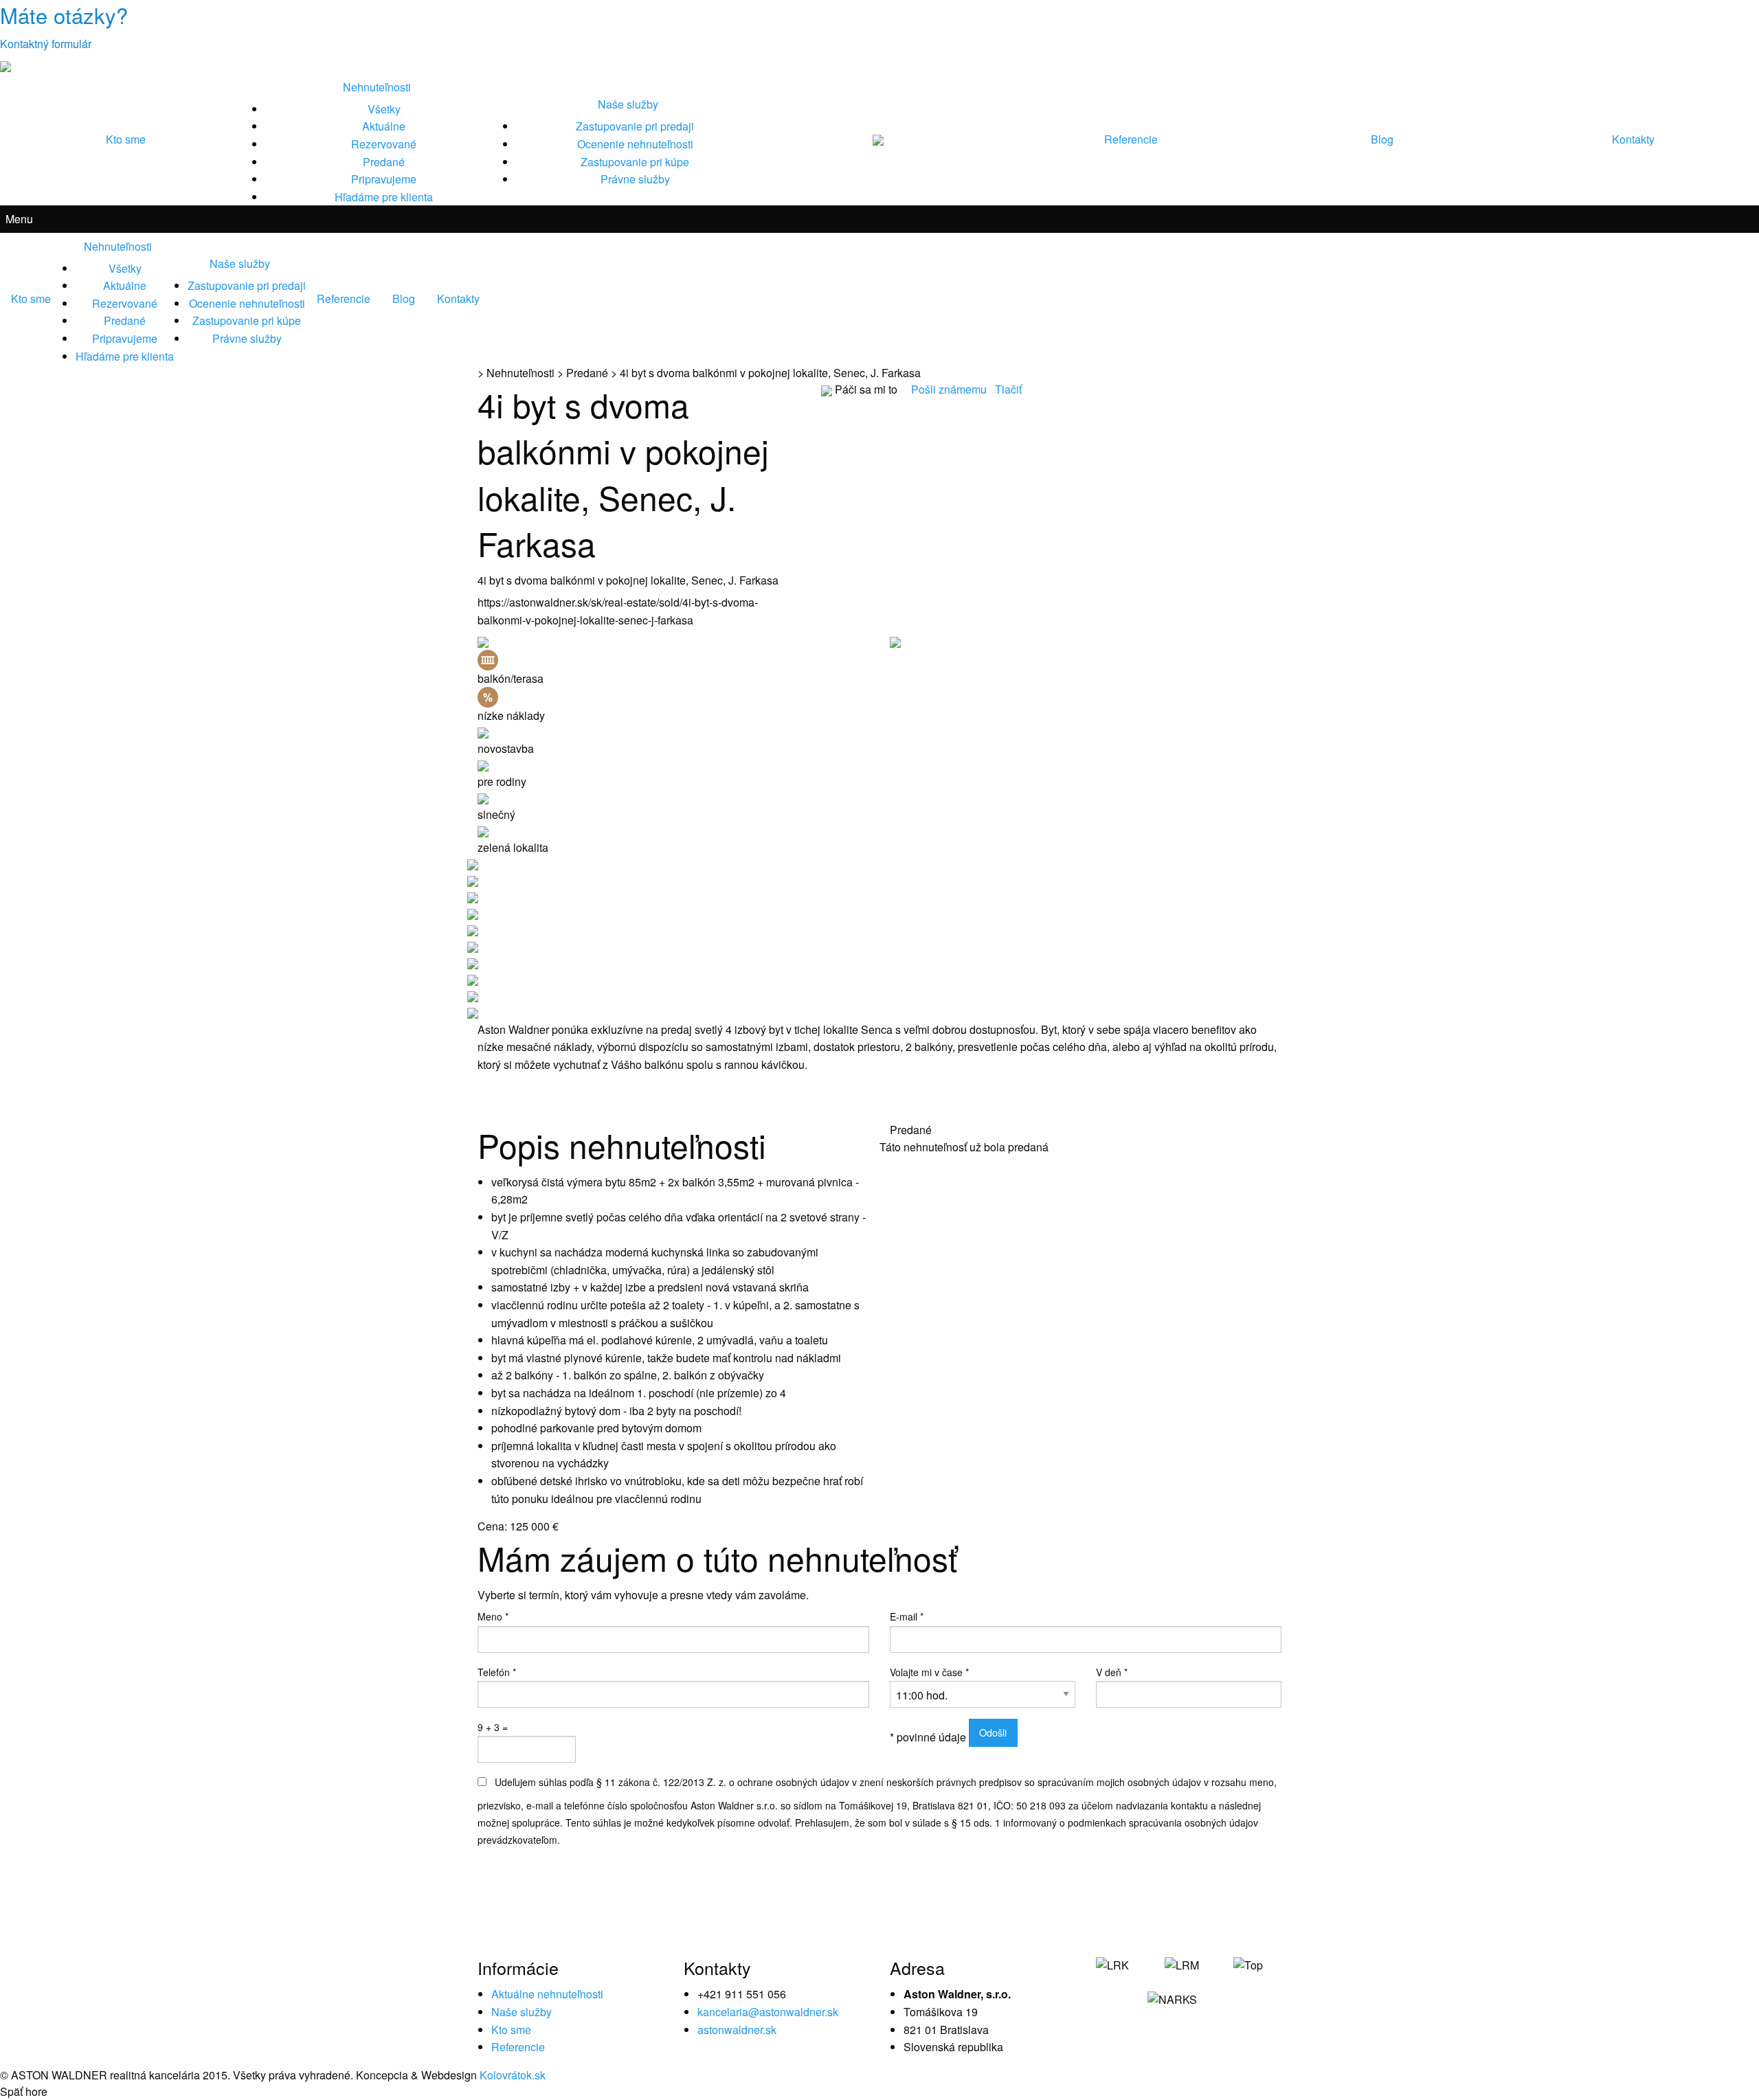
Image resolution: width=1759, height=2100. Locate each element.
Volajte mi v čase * (929, 1672)
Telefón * (497, 1672)
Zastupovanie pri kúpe (635, 162)
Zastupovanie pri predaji (635, 126)
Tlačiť (1008, 389)
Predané (384, 162)
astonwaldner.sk (737, 2030)
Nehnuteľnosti (377, 87)
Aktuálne (384, 126)
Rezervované (384, 144)
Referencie (1131, 139)
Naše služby (628, 104)
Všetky (384, 109)
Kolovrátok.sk (513, 2075)
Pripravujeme (384, 179)
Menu (19, 219)
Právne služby (635, 179)
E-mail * (907, 1616)
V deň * (1112, 1672)
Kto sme (126, 139)
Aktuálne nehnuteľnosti (547, 1994)
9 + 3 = (493, 1727)
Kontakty (1633, 139)
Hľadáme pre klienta (384, 197)
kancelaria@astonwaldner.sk (768, 2012)
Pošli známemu (950, 389)
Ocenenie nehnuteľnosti (635, 144)
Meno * (493, 1616)
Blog (1382, 139)
